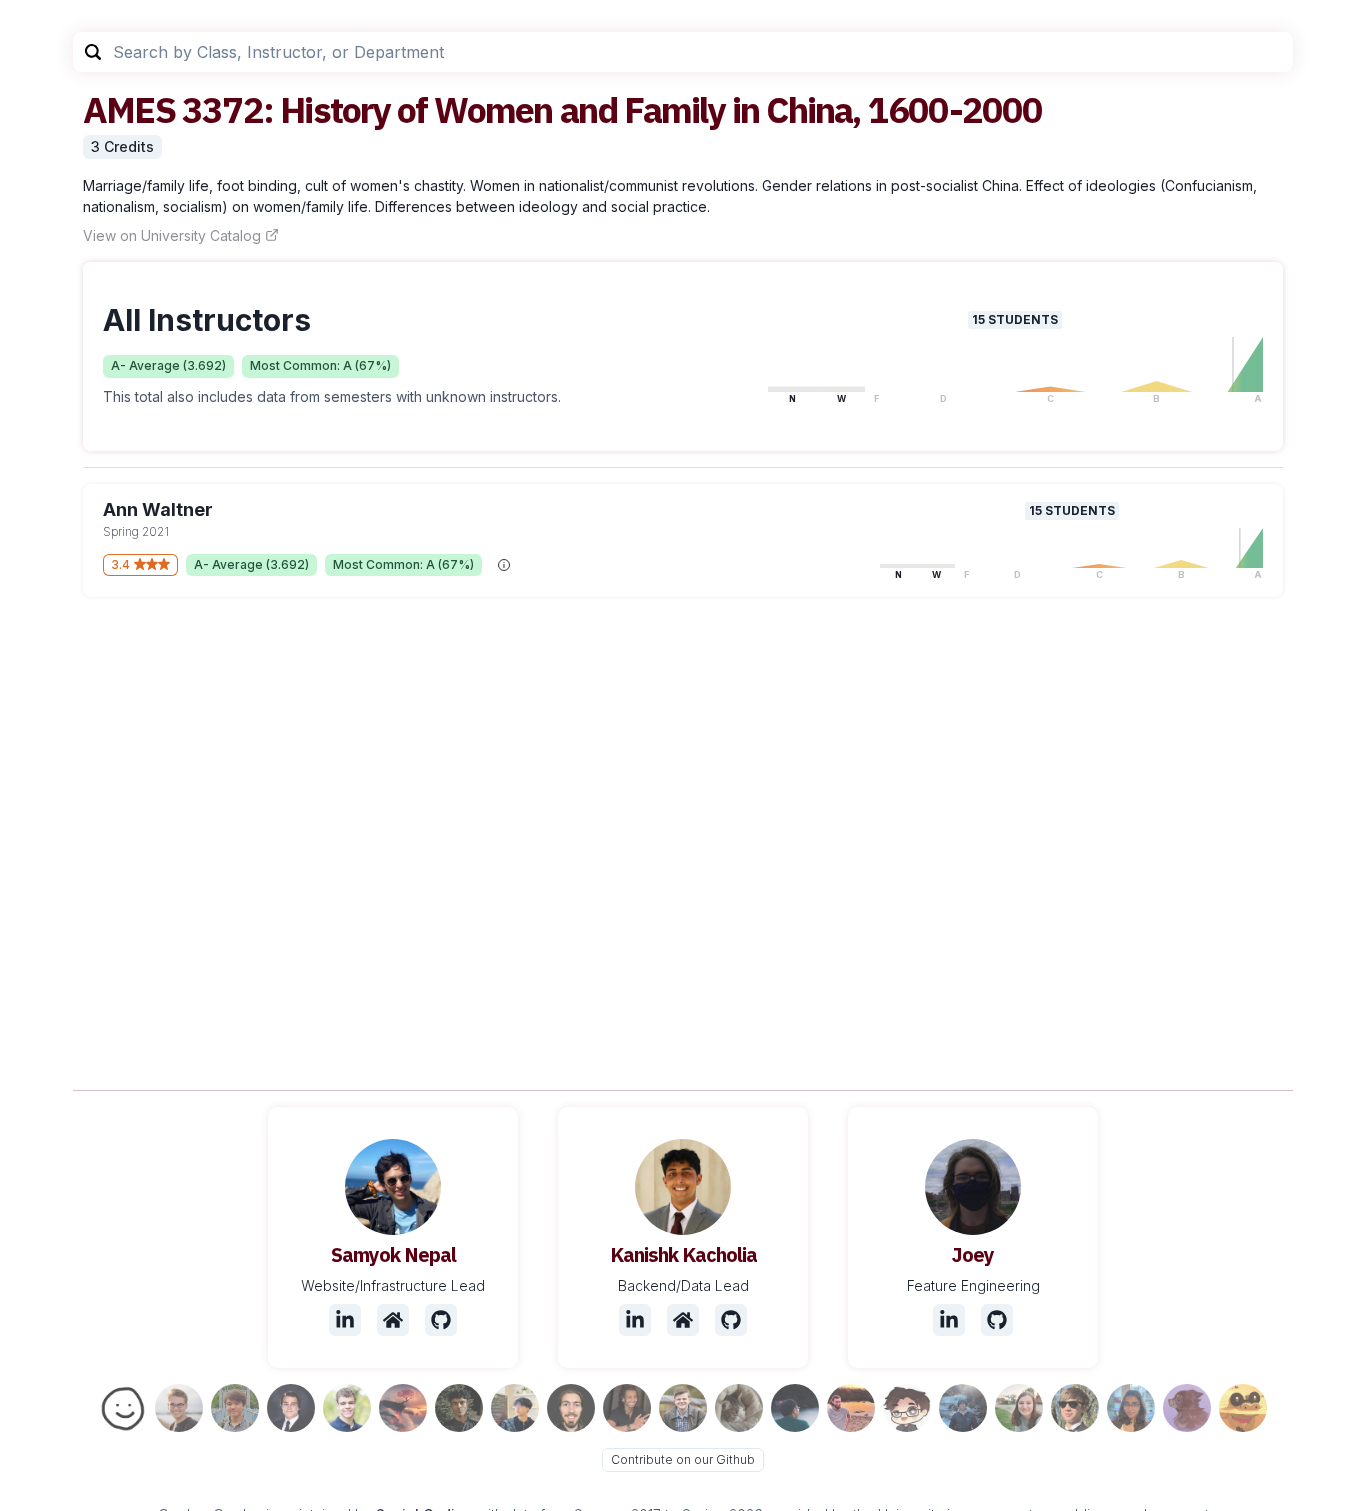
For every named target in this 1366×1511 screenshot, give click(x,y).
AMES (129, 109)
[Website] (393, 1320)
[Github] (441, 1320)
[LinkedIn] (345, 1320)
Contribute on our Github (683, 1459)
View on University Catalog (172, 235)
